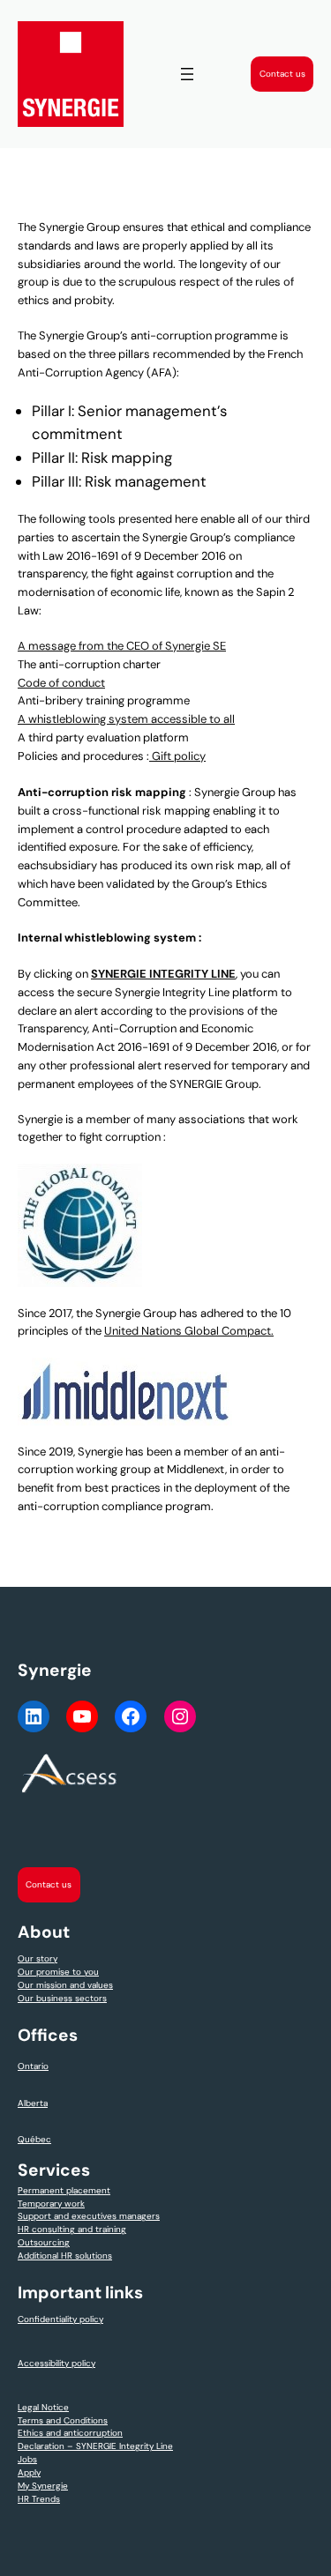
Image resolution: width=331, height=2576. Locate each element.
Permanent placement (64, 2190)
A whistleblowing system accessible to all (126, 719)
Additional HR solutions (65, 2256)
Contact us (282, 74)
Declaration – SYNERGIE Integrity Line (95, 2446)
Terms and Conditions (63, 2420)
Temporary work (51, 2204)
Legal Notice (43, 2407)
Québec (34, 2139)
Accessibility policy (56, 2363)
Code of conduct (61, 683)
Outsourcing (44, 2242)
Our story (38, 1958)
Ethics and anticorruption (70, 2433)
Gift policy (177, 756)
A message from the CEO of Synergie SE (122, 646)
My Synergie (43, 2486)
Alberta (33, 2103)
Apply (29, 2472)
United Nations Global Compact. (189, 1331)
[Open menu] (187, 74)
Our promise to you (58, 1972)
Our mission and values (65, 1985)
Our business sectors (62, 1998)
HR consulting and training (72, 2229)
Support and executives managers (89, 2216)
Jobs (27, 2459)
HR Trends (39, 2499)
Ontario (33, 2066)
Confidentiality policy (60, 2319)
